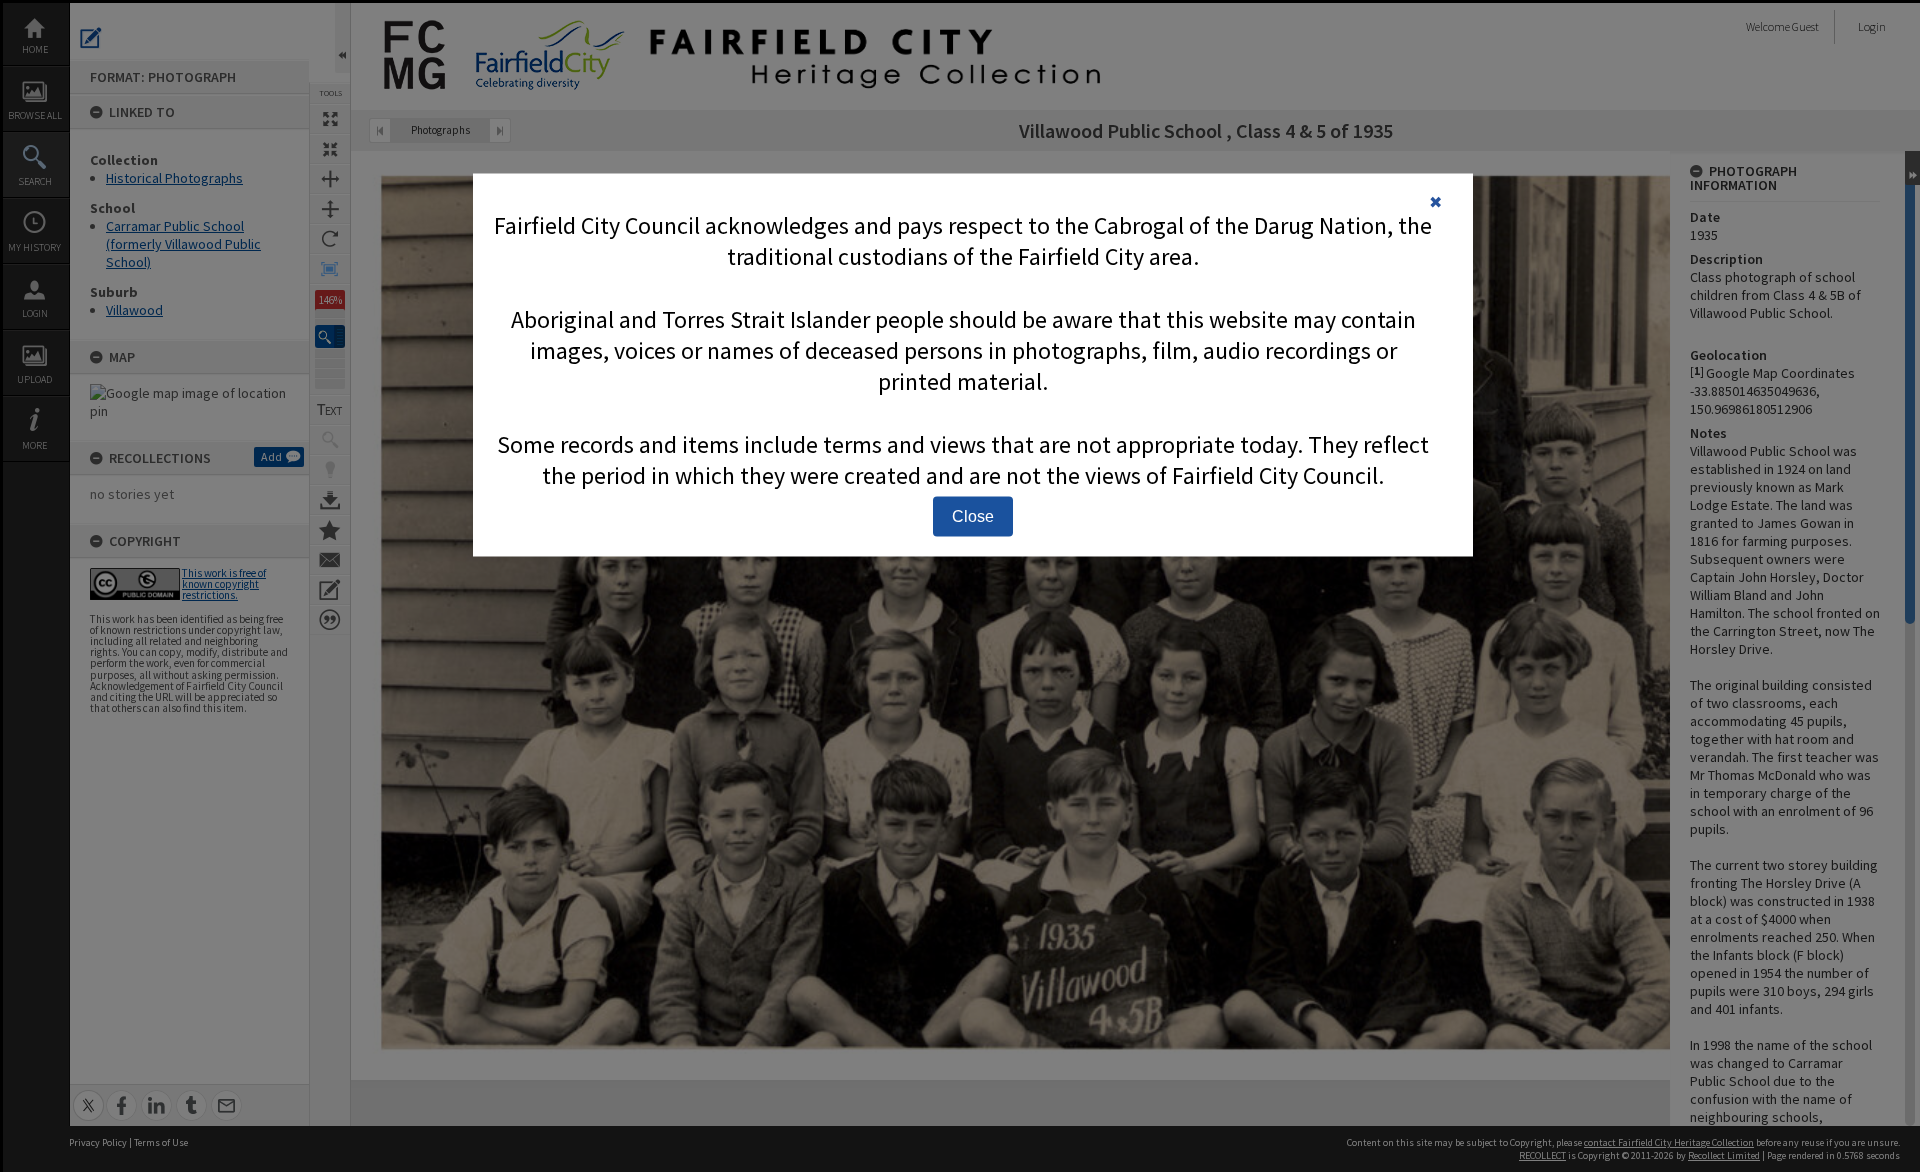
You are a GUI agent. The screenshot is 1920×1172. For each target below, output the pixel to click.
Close (973, 515)
